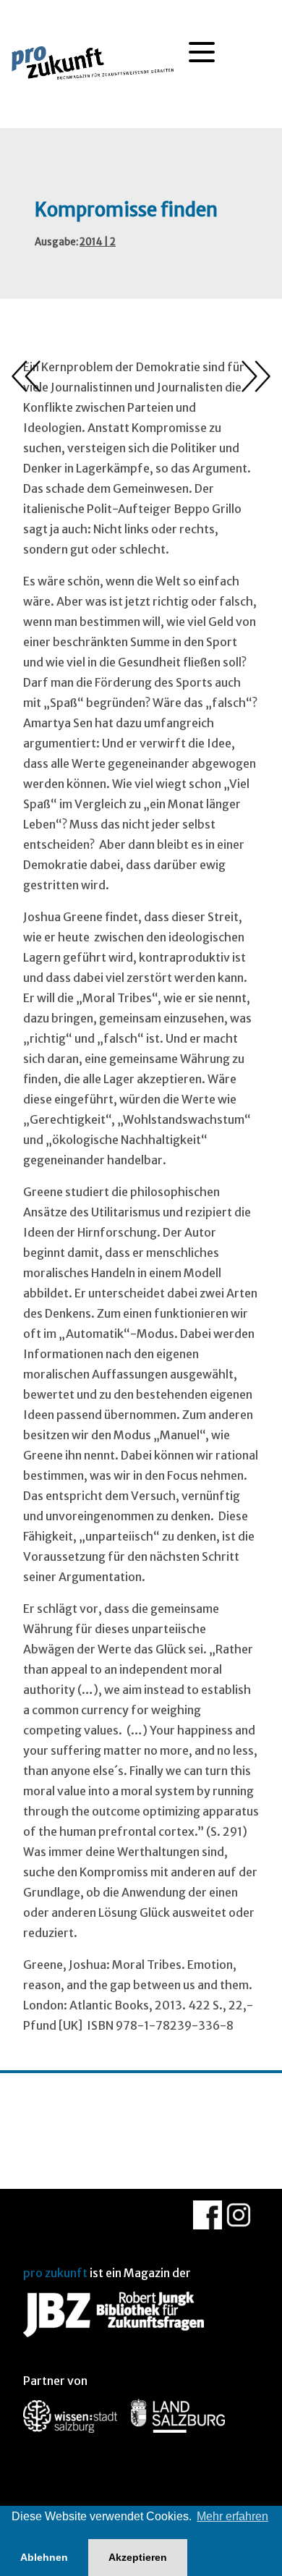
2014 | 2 (98, 242)
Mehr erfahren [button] (232, 2516)
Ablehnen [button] (44, 2557)
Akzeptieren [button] (138, 2557)
